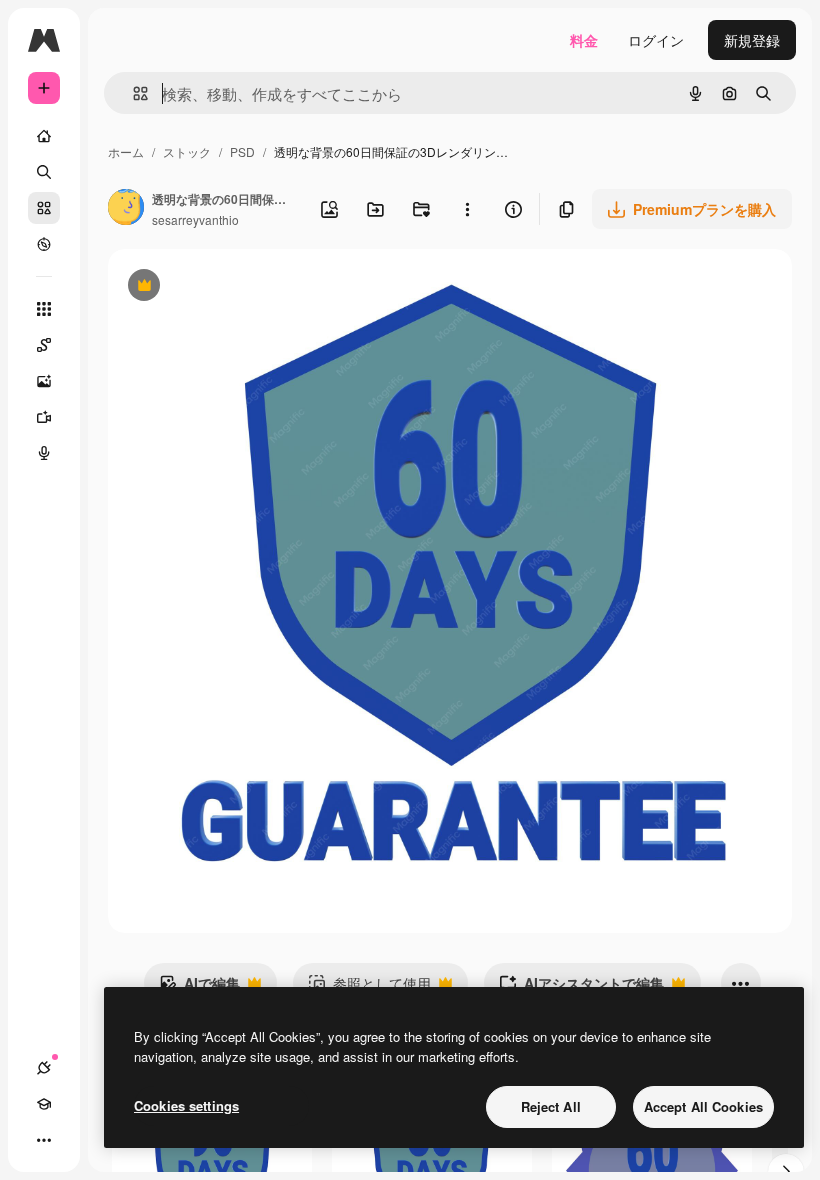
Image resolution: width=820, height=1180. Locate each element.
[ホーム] (44, 136)
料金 (584, 40)
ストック (187, 151)
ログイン (656, 40)
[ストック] (44, 208)
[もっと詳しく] (44, 244)
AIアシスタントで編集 (581, 988)
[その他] (44, 1140)
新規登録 (752, 40)
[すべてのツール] (44, 309)
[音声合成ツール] (44, 453)
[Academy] (44, 1104)
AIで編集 (199, 988)
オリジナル (245, 287)
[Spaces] (44, 345)
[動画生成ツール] (44, 417)
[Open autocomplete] (132, 93)
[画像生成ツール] (44, 381)
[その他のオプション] (467, 209)
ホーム (126, 151)
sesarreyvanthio (195, 219)
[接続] (44, 1068)
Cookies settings (186, 1105)
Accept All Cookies (703, 1106)
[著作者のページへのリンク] (126, 209)
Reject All (551, 1106)
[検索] (44, 172)
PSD (242, 151)
